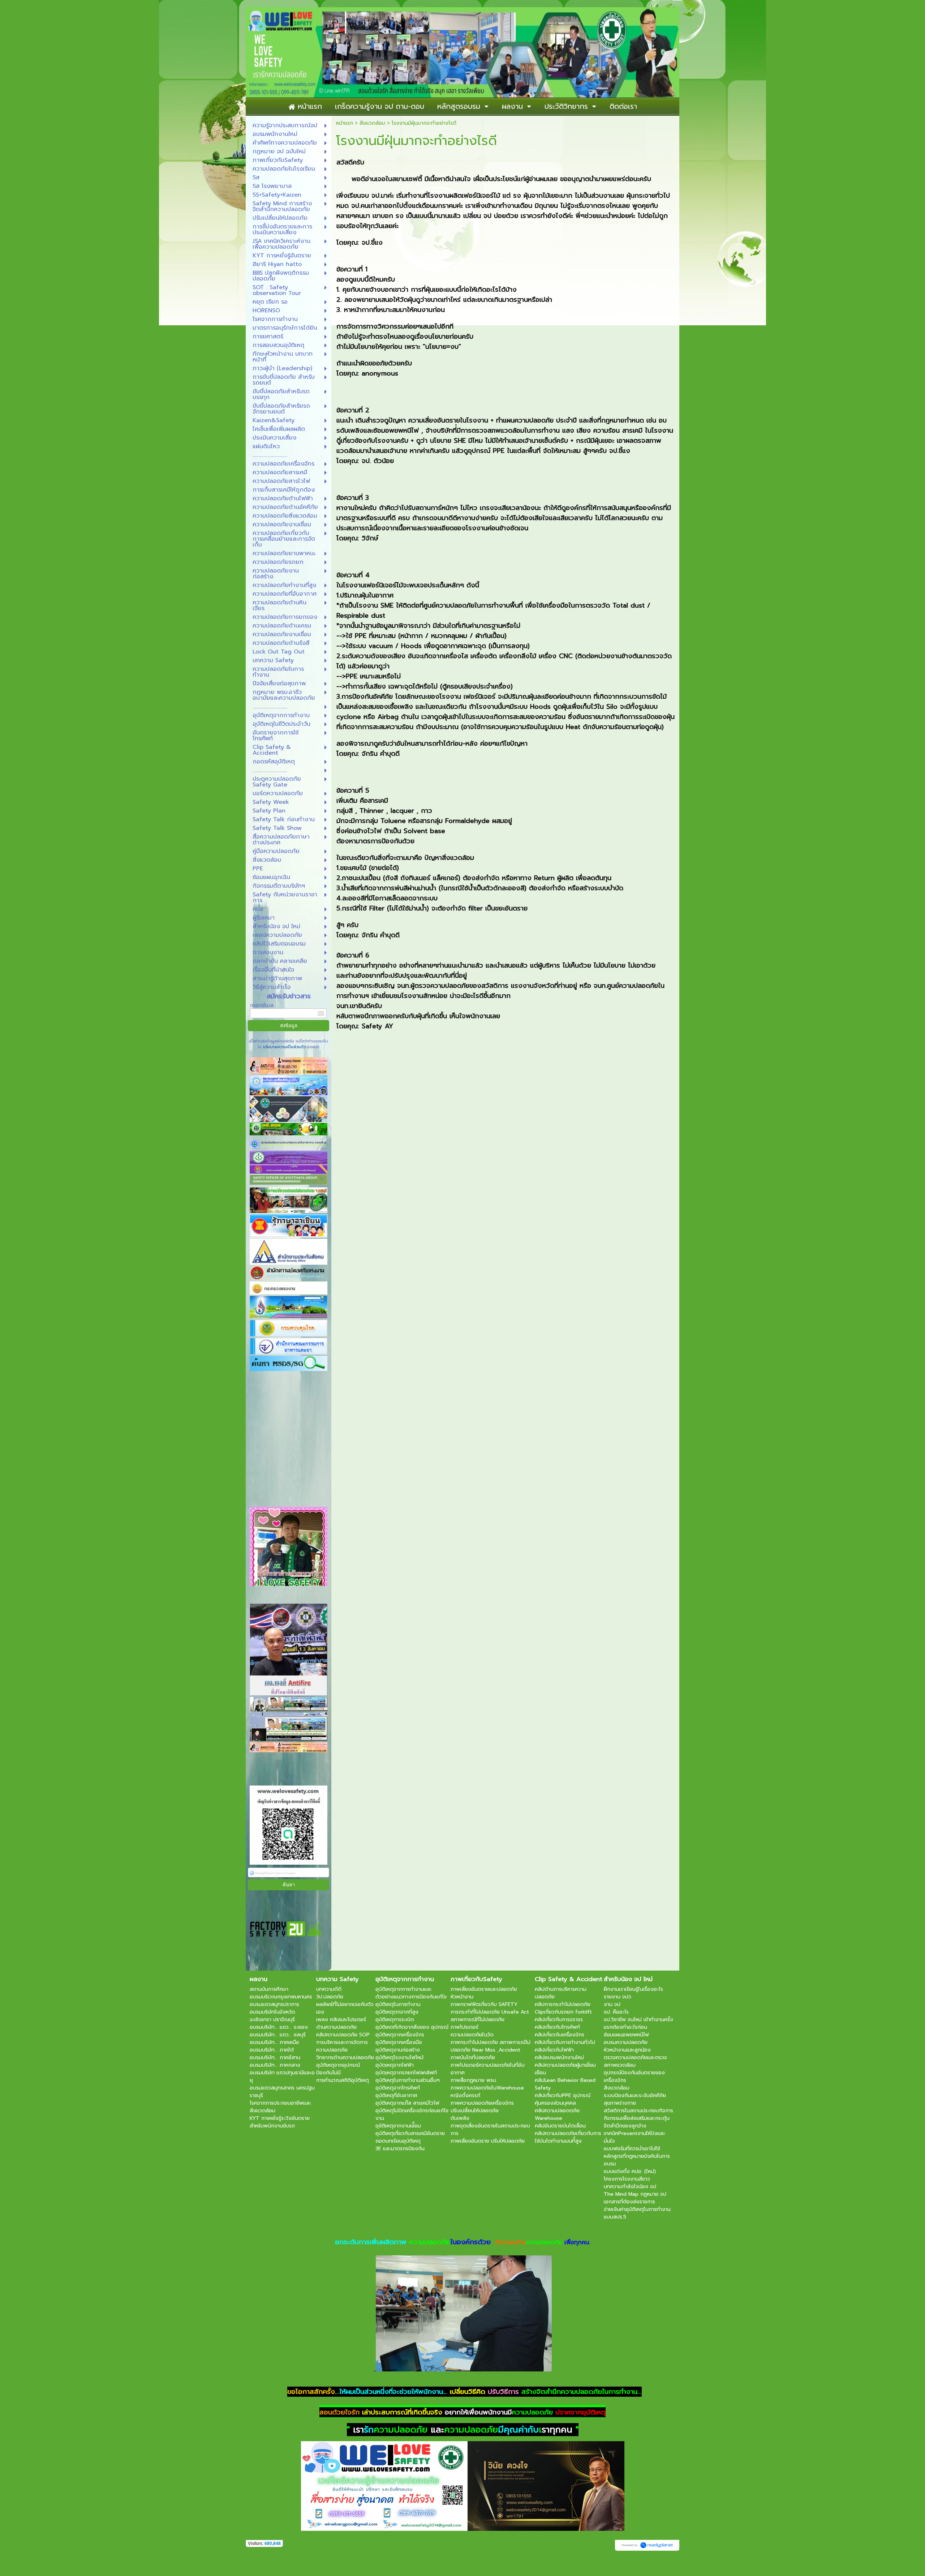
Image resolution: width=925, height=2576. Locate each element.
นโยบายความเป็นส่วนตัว (284, 1047)
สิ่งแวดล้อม (372, 123)
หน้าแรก (345, 123)
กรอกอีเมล (262, 1005)
